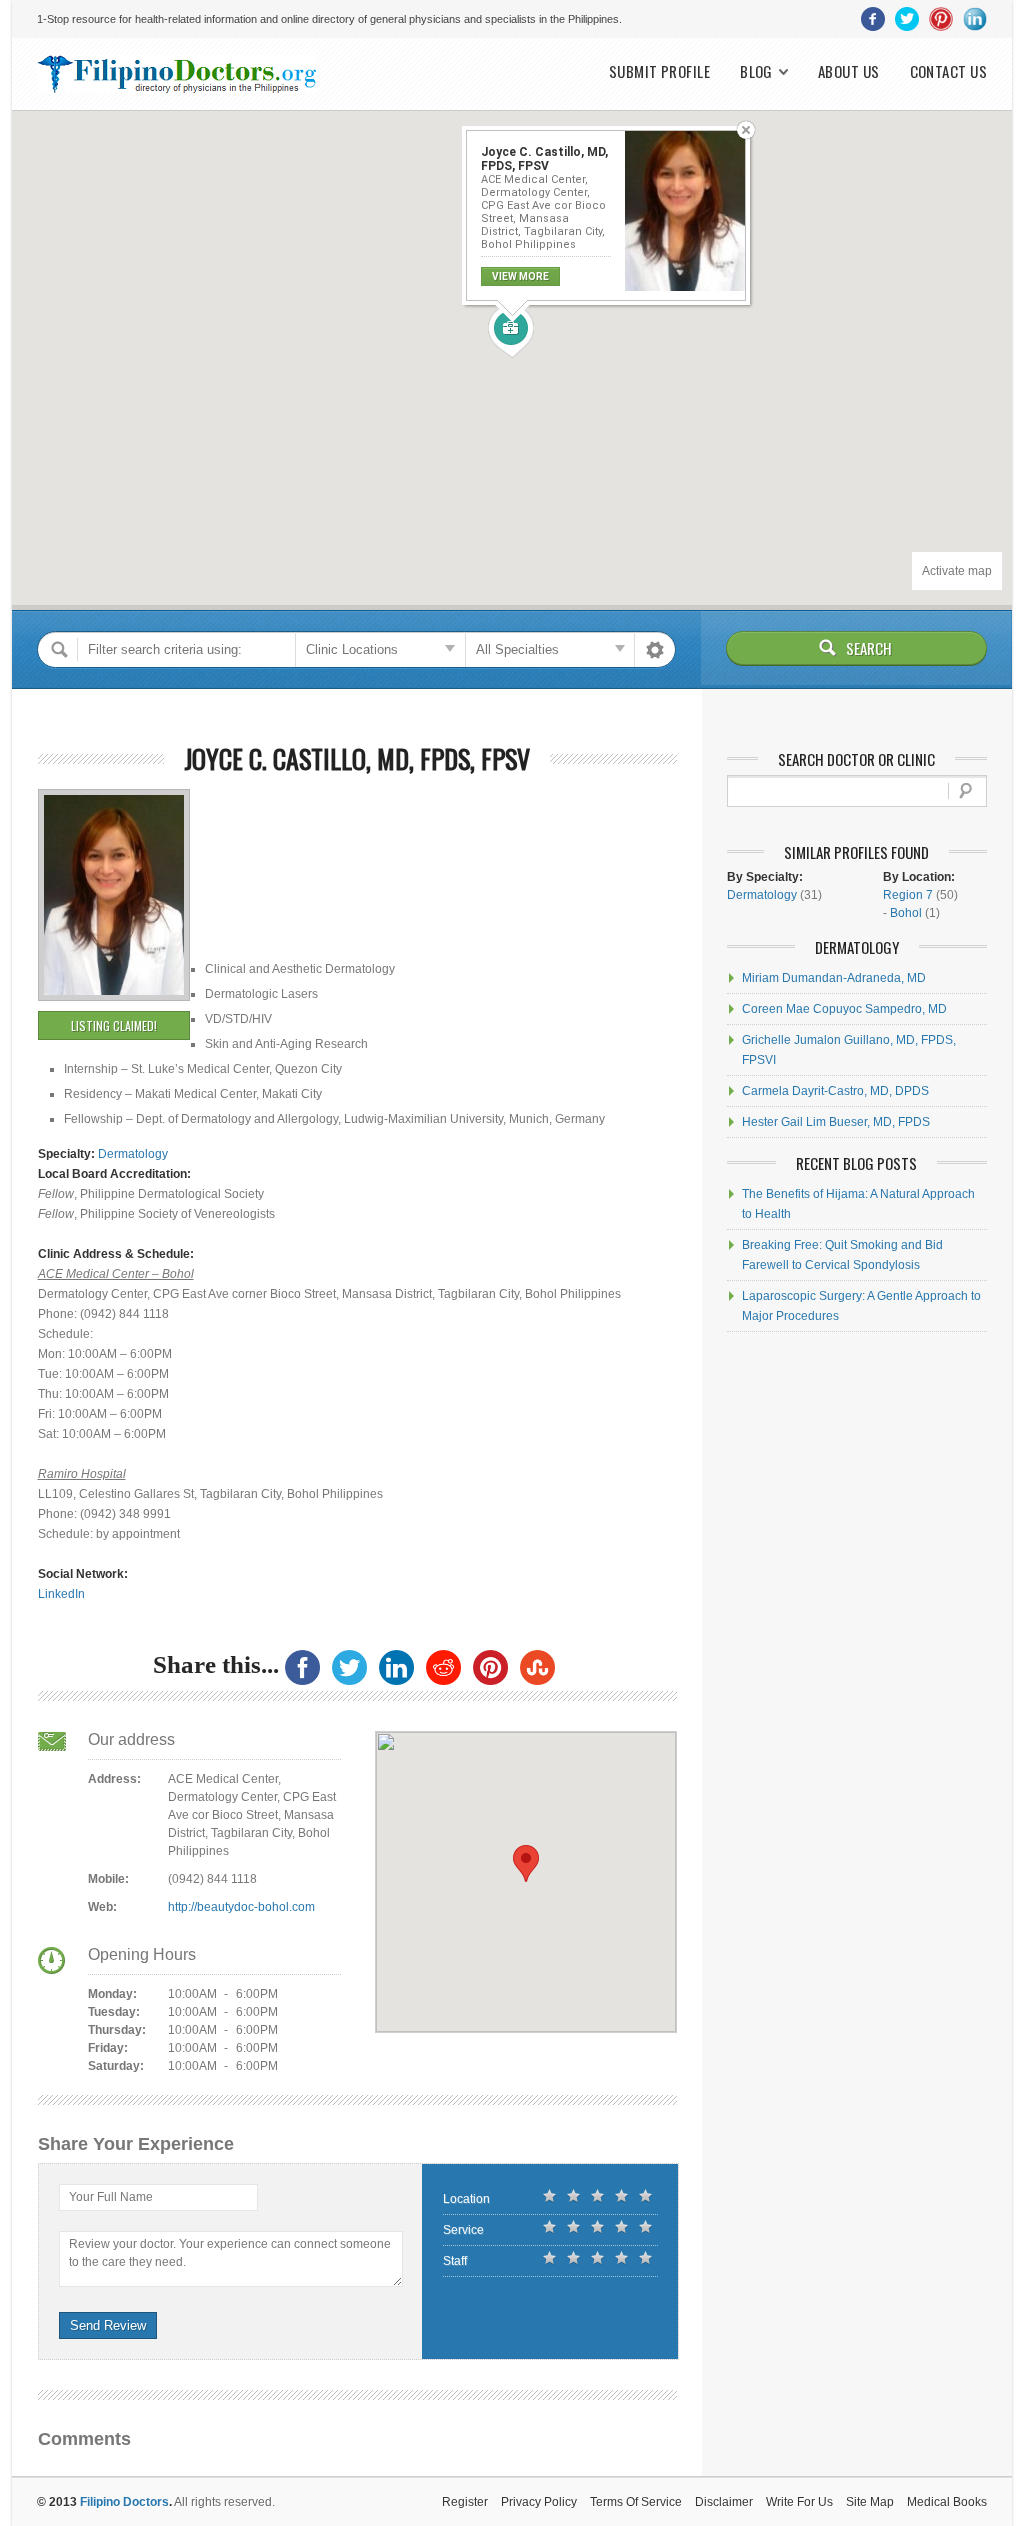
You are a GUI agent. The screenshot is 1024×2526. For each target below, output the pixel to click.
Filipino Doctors (124, 2502)
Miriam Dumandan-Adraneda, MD (834, 978)
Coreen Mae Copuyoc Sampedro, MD (844, 1009)
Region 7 (908, 895)
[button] (511, 332)
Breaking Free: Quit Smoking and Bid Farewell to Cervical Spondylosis (842, 1255)
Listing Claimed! (114, 1025)
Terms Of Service (636, 2502)
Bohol (906, 913)
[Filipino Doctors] (177, 74)
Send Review (108, 2325)
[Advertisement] (305, 834)
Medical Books (947, 2502)
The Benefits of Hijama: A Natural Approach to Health (858, 1204)
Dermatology (133, 1154)
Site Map (870, 2502)
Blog (756, 71)
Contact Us (949, 71)
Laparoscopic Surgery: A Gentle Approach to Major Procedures (861, 1306)
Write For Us (799, 2502)
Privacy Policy (539, 2502)
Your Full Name (111, 2197)
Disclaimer (724, 2502)
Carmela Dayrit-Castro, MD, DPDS (835, 1091)
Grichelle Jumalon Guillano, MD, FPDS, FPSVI (849, 1050)
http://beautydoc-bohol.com (241, 1907)
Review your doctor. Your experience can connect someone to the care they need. (230, 2253)
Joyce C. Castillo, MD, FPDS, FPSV (357, 758)
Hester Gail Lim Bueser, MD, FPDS (836, 1122)
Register (465, 2502)
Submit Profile (659, 71)
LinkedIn (61, 1594)
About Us (849, 71)
